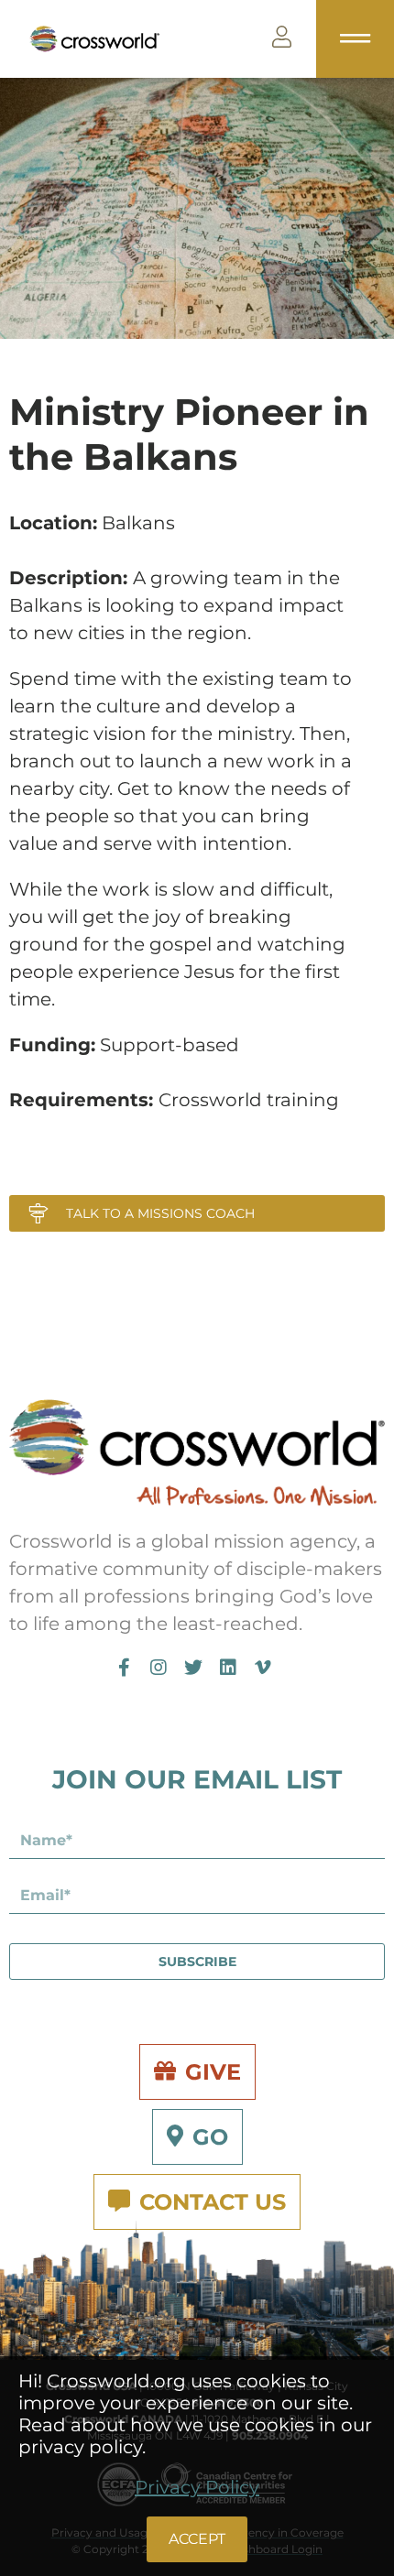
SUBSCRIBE (197, 1962)
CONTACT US (213, 2202)
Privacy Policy (197, 2487)
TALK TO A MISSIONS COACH (160, 1213)
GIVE (213, 2072)
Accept (197, 2539)
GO (210, 2137)
